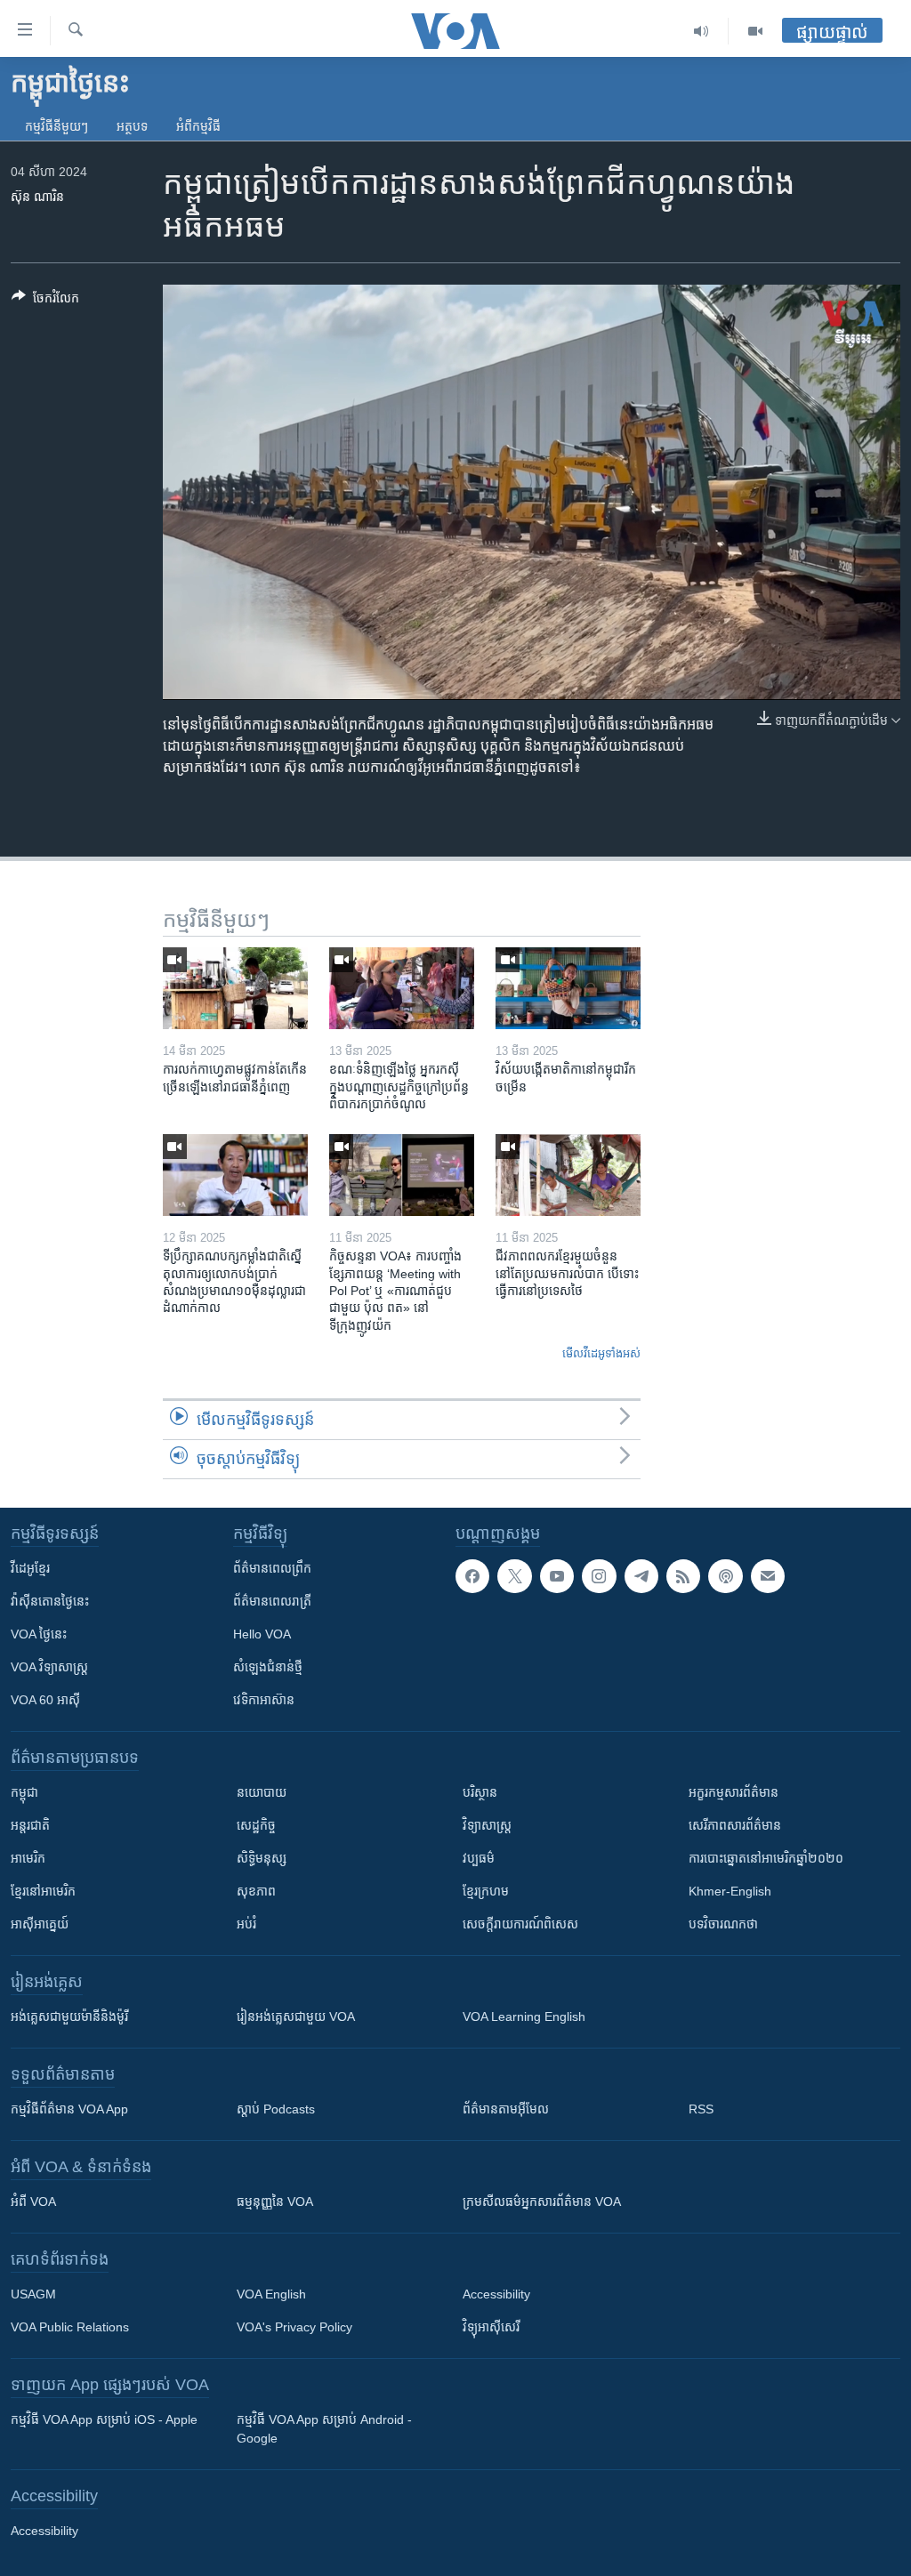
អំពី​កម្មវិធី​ (198, 126)
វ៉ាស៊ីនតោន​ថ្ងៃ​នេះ (50, 1601)
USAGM (33, 2294)
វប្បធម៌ (479, 1858)
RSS (701, 2109)
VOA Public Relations (70, 2327)
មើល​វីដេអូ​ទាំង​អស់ (601, 1353)
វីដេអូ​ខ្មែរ (30, 1568)
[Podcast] (725, 1576)
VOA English (271, 2294)
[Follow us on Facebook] (472, 1576)
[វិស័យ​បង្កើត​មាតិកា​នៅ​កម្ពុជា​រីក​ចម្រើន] (568, 988)
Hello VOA (262, 1634)
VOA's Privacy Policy (294, 2327)
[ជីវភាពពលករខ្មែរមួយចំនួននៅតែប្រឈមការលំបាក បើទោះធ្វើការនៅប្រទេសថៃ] (568, 1175)
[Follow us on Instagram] (599, 1576)
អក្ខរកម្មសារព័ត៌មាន (734, 1792)
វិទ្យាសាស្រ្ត (487, 1825)
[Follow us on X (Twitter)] (514, 1576)
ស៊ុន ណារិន (37, 197)
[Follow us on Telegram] (641, 1576)
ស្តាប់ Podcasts (276, 2109)
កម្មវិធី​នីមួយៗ (56, 126)
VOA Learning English (524, 2017)
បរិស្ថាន (480, 1792)
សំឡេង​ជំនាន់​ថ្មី (268, 1667)
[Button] (45, 301)
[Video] (755, 31)
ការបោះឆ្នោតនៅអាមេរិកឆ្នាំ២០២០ (766, 1858)
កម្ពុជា (24, 1792)
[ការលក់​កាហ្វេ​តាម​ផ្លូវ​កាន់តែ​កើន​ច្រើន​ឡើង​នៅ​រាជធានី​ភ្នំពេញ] (235, 988)
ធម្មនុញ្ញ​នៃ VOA (275, 2202)
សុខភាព (256, 1891)
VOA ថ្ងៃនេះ (39, 1634)
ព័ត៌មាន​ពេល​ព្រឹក (272, 1568)
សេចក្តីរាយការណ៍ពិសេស (520, 1924)
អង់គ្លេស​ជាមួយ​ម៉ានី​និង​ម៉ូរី (69, 2017)
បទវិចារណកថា (723, 1924)
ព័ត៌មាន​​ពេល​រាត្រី (272, 1601)
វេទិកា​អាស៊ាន (264, 1700)
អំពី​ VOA (33, 2202)
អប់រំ (246, 1924)
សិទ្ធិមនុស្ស (262, 1858)
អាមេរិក (28, 1858)
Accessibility (496, 2294)
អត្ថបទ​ (132, 126)
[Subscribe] (768, 1576)
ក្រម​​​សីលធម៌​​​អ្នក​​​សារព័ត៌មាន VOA (542, 2202)
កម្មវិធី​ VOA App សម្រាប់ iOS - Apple (104, 2419)
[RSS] (683, 1576)
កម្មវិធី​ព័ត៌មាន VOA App (69, 2109)
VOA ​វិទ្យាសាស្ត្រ (49, 1667)
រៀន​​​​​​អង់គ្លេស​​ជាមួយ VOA (296, 2017)
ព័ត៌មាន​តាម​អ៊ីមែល (506, 2109)
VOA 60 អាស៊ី (45, 1700)
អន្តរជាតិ (30, 1825)
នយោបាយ (262, 1792)
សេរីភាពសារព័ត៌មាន (735, 1825)
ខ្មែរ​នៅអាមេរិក (43, 1891)
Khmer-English (730, 1891)
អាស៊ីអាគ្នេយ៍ (40, 1924)
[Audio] (701, 31)
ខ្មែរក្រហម (486, 1891)
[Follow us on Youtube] (557, 1576)
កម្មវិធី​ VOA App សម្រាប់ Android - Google (324, 2429)
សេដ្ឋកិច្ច (256, 1825)
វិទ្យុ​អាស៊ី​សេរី (491, 2327)
